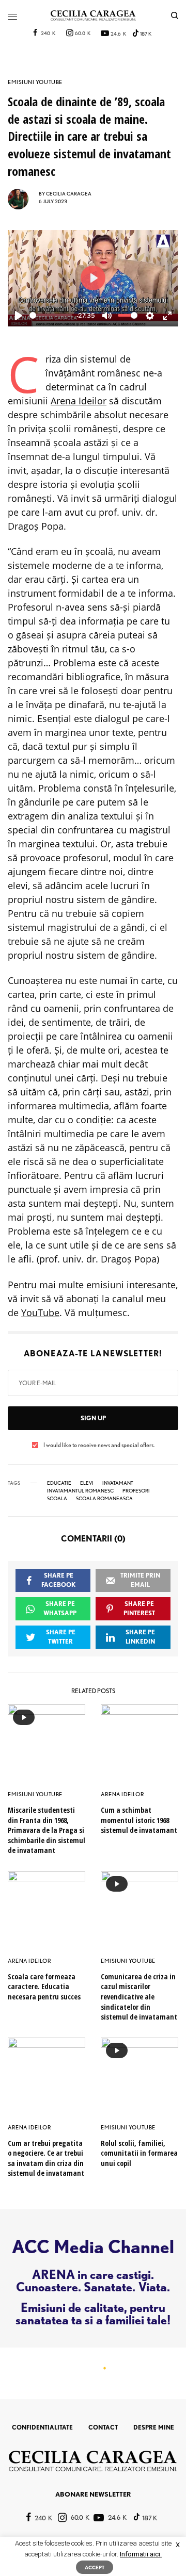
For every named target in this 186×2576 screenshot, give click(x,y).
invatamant (118, 1483)
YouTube (40, 1312)
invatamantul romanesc (80, 1490)
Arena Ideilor (79, 401)
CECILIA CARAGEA (69, 193)
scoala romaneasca (104, 1498)
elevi (87, 1483)
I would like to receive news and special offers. (99, 1445)
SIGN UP (93, 1418)
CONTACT (103, 2427)
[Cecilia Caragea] (93, 15)
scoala (57, 1498)
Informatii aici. (141, 2554)
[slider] (51, 315)
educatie (59, 1483)
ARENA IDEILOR (122, 1794)
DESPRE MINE (154, 2427)
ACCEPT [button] (95, 2567)
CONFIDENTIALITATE (42, 2427)
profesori (136, 1490)
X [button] (178, 2545)
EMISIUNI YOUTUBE (35, 82)
